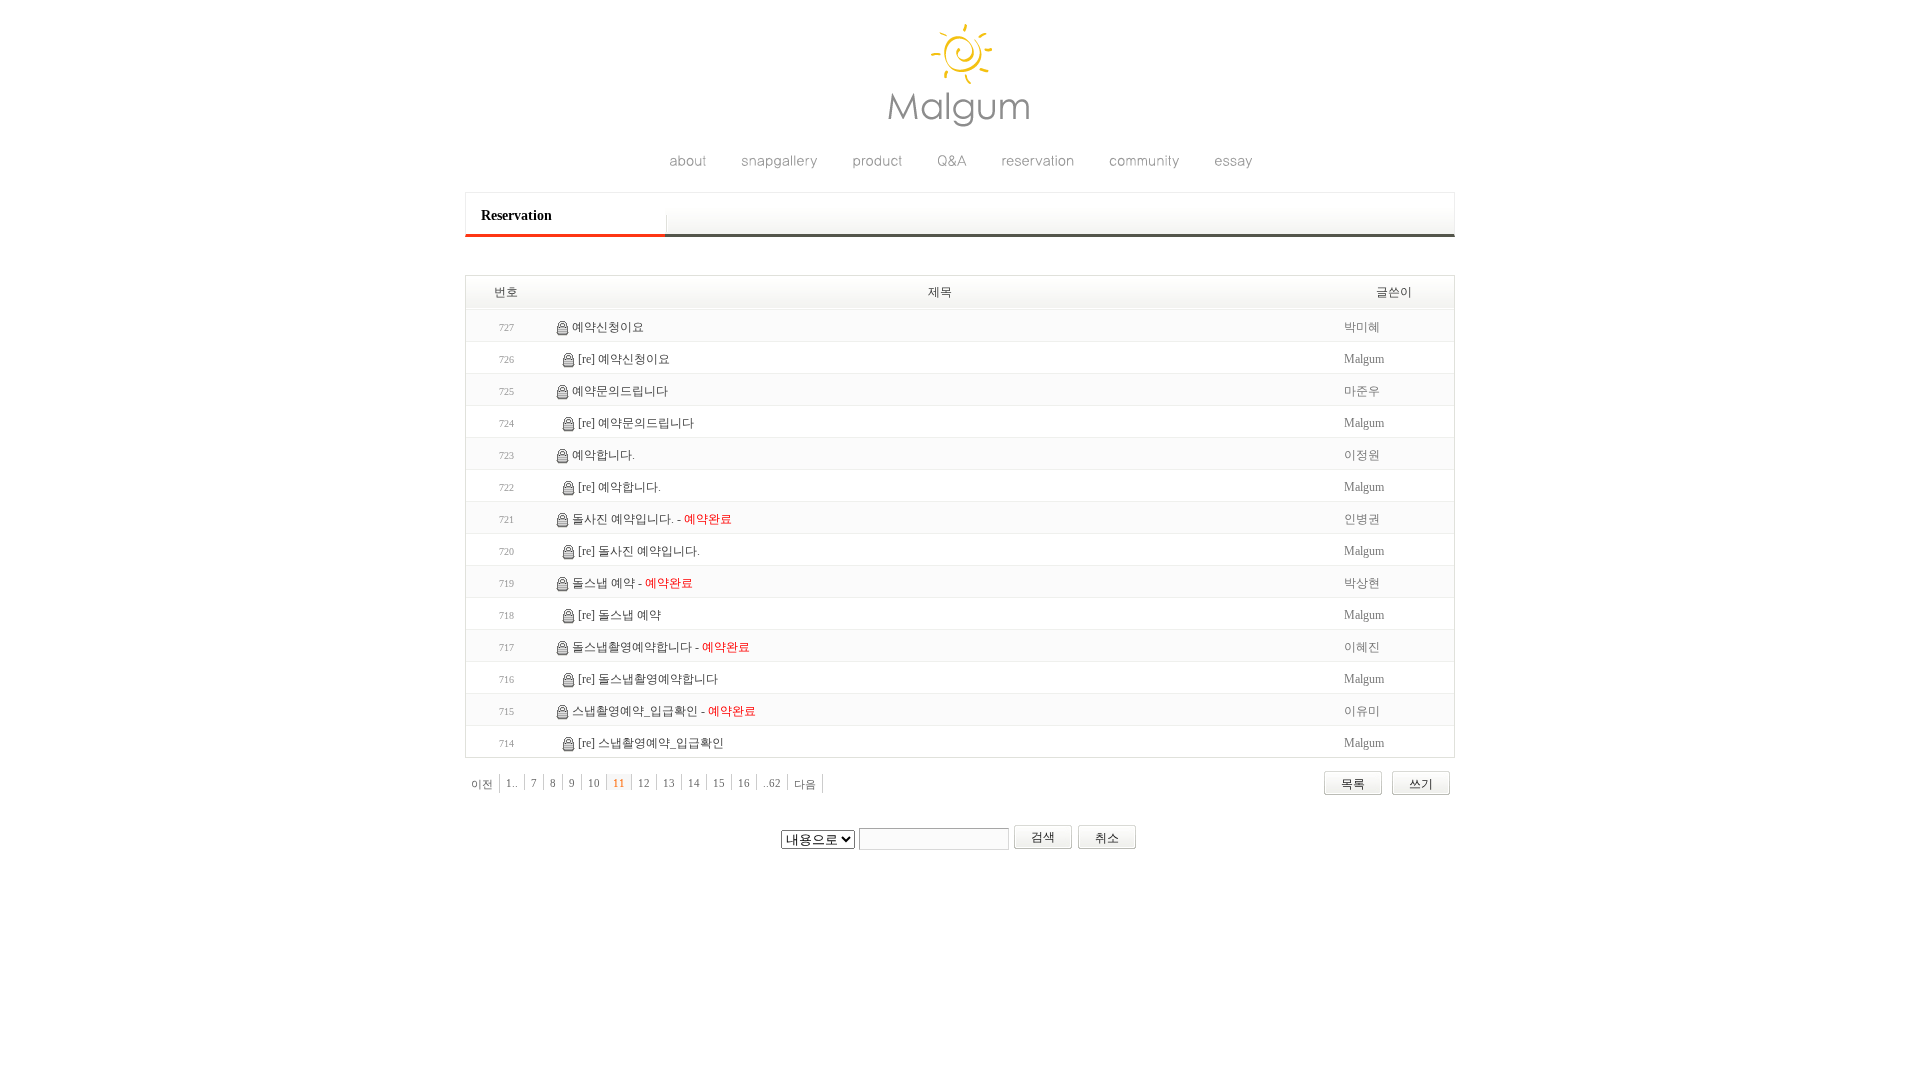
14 (694, 783)
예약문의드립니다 (620, 391)
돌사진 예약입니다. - (652, 519)
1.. (512, 783)
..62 (772, 783)
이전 (482, 784)
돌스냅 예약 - (632, 583)
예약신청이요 (608, 327)
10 (594, 783)
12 (644, 783)
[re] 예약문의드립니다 (636, 423)
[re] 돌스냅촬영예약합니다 (648, 679)
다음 (805, 784)
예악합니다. (603, 455)
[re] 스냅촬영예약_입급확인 (651, 743)
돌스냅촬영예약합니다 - (661, 647)
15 (719, 783)
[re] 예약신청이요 (624, 359)
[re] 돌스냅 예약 (619, 615)
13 (669, 783)
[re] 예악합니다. (619, 487)
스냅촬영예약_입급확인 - (664, 711)
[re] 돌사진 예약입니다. (639, 551)
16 (744, 783)
